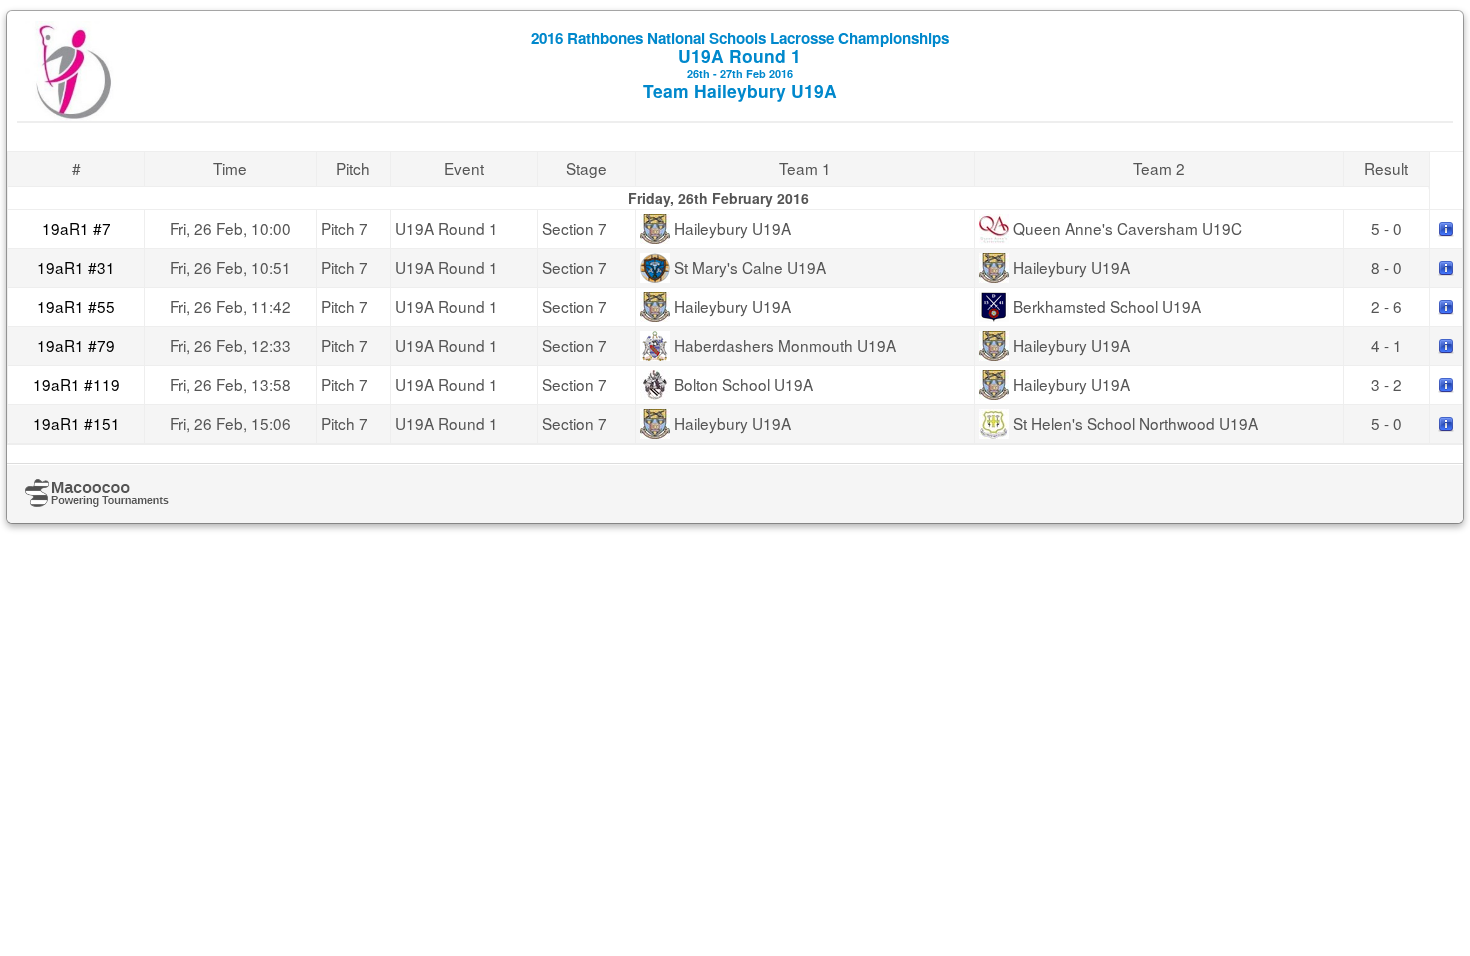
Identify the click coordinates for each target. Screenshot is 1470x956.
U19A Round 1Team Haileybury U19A (740, 65)
